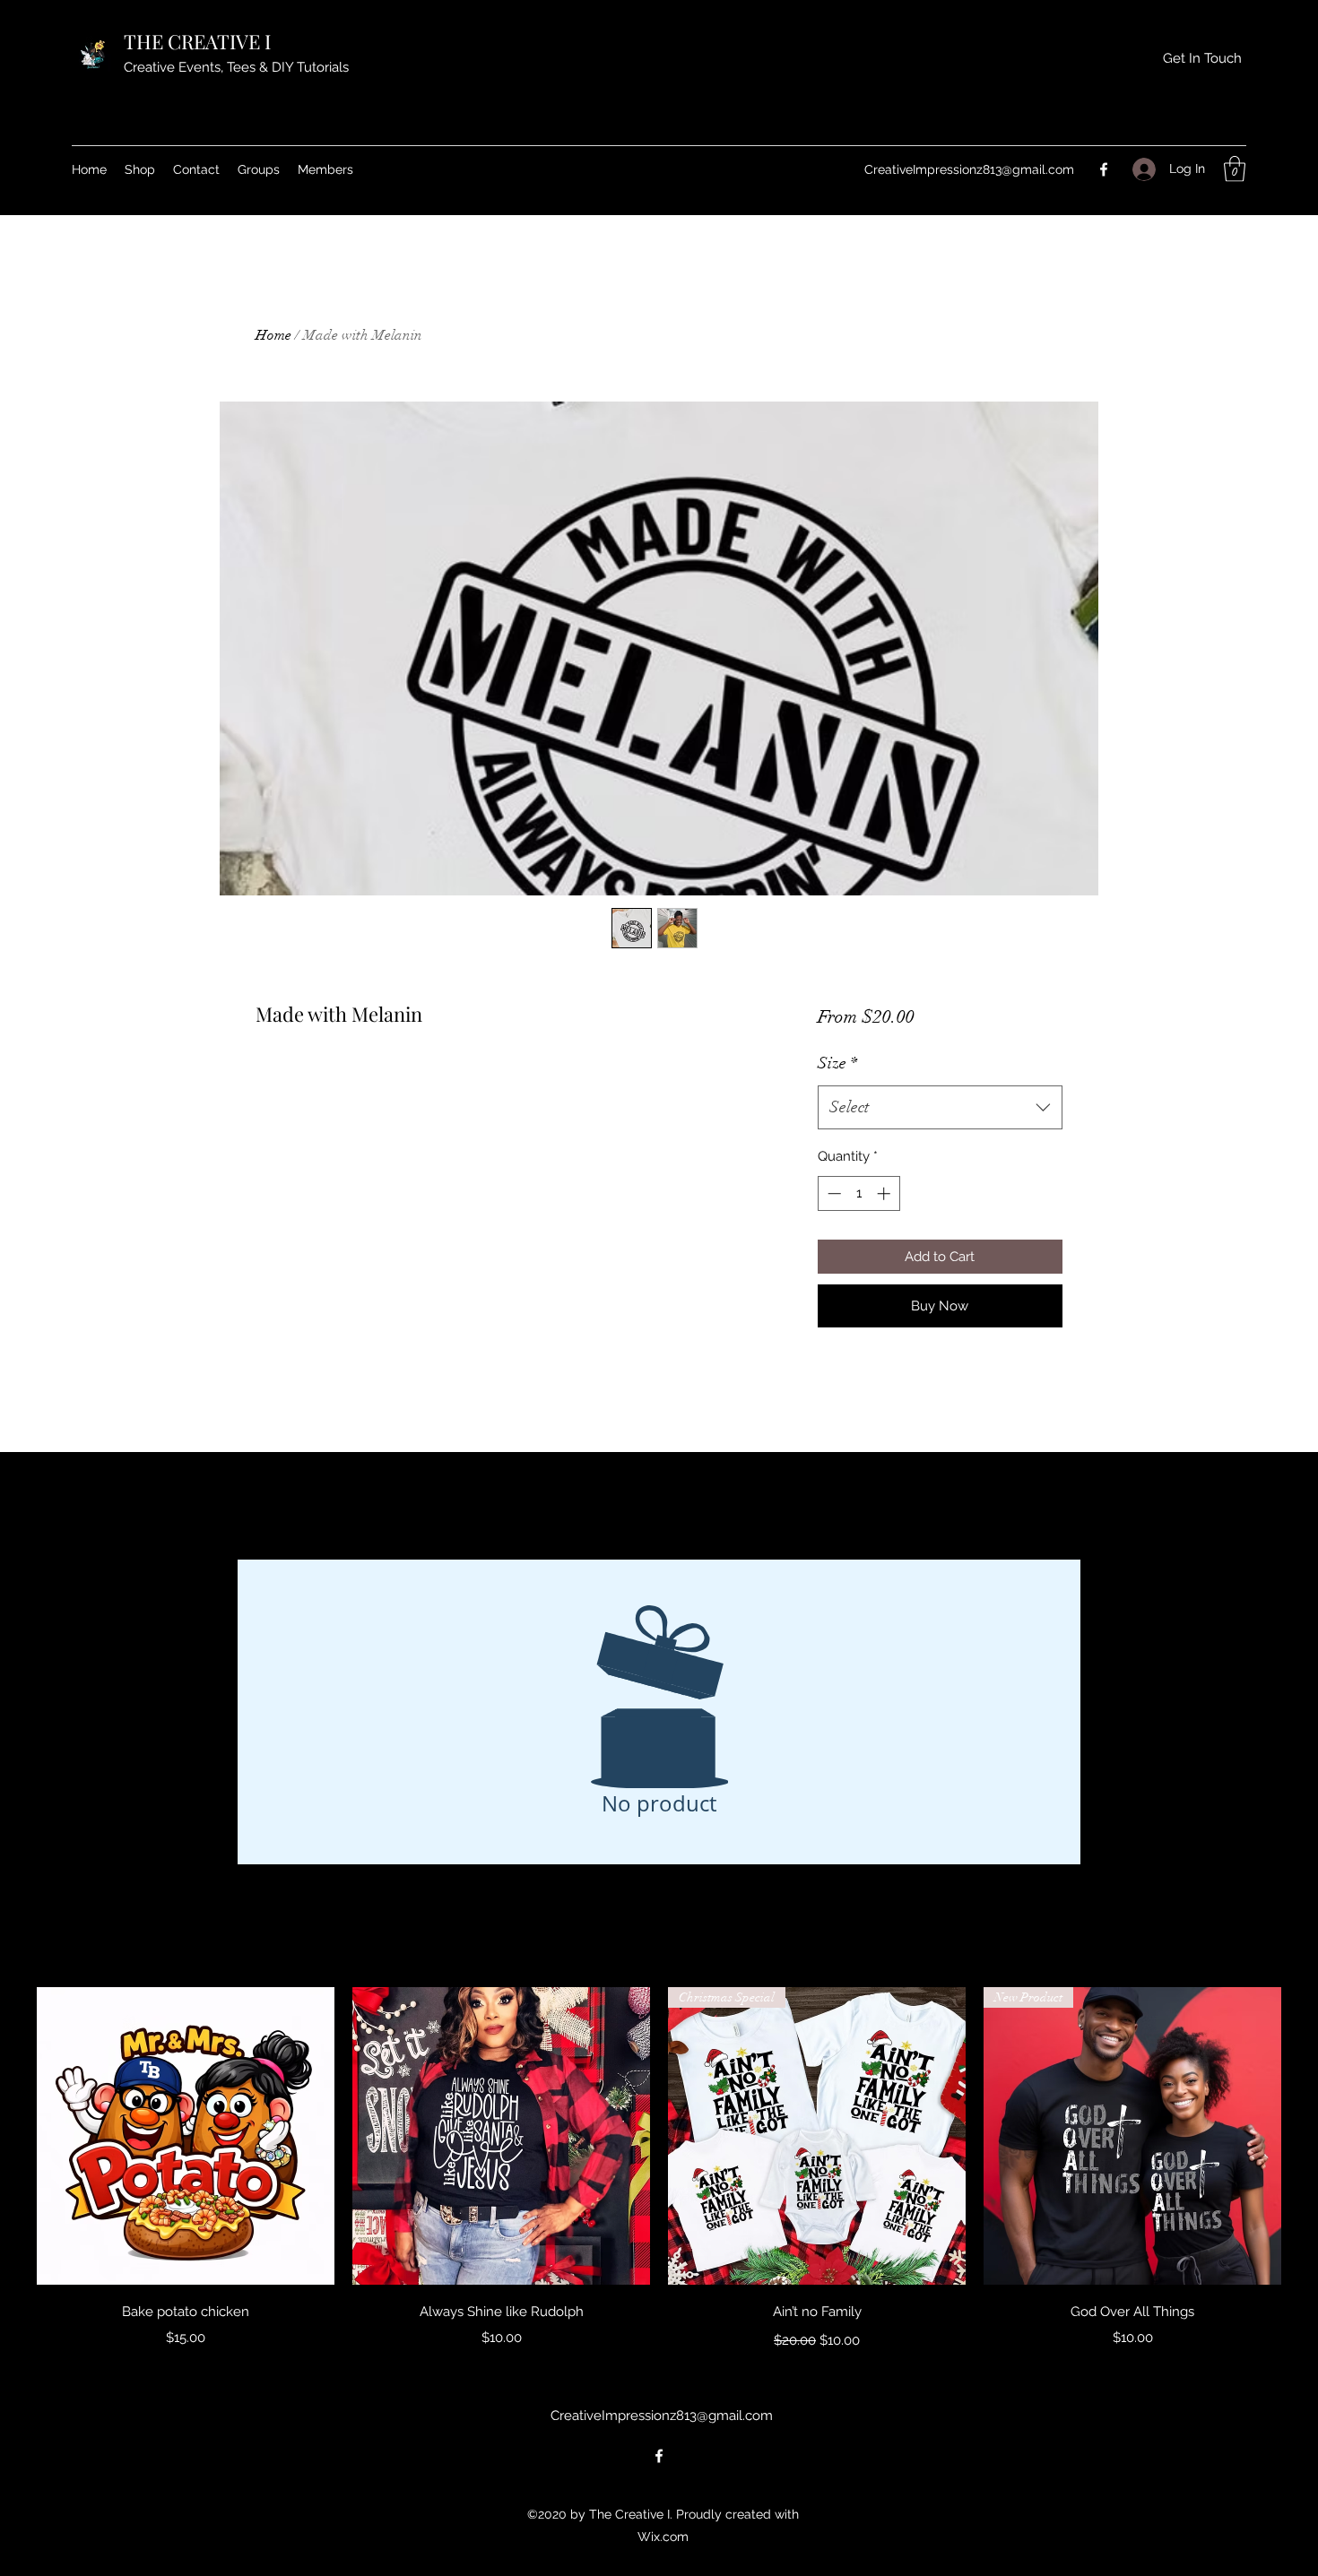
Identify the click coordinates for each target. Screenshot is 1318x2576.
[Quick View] (186, 2136)
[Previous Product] (11, 2135)
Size (837, 1063)
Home (273, 335)
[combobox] (940, 1108)
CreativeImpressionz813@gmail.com (969, 169)
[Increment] (885, 1193)
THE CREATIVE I (199, 41)
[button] (1235, 169)
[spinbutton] (858, 1193)
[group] (659, 2170)
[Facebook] (1104, 169)
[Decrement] (832, 1193)
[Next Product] (1307, 2135)
